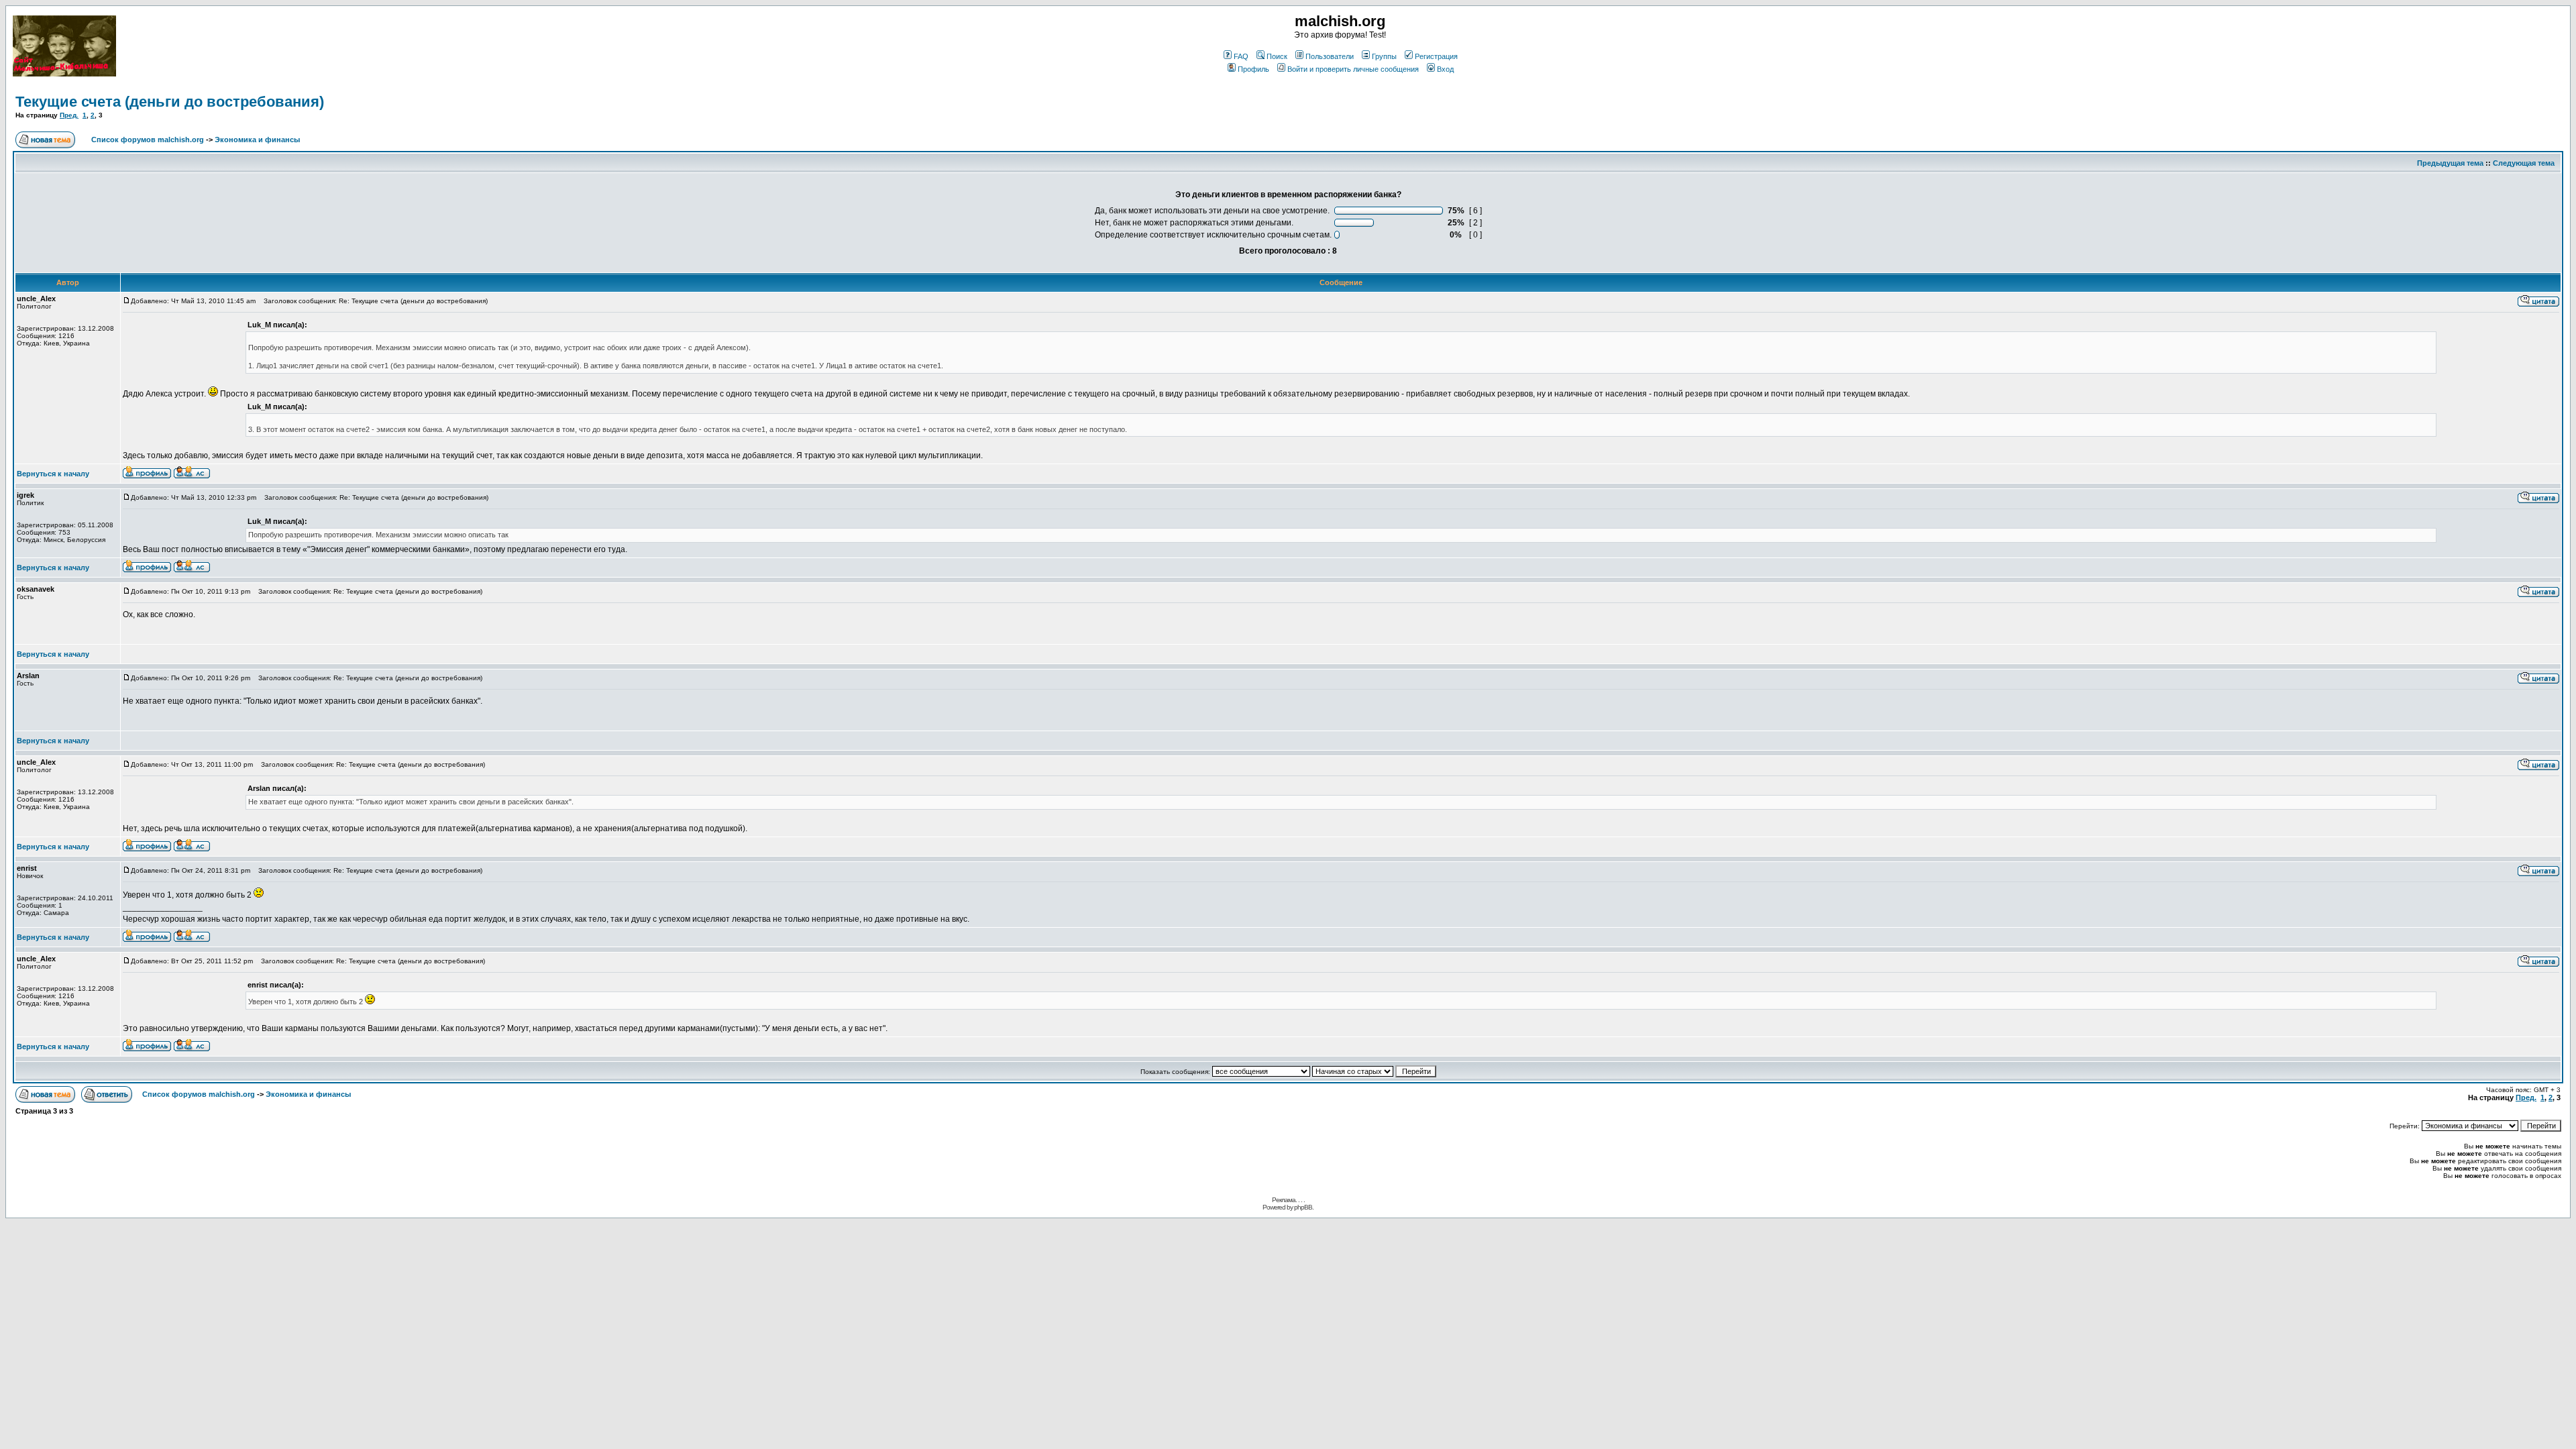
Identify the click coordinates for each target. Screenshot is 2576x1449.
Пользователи (1330, 56)
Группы (1384, 56)
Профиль (1253, 69)
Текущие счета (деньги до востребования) (170, 102)
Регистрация (1436, 56)
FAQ (1241, 56)
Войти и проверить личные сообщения (1353, 69)
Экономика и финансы (257, 140)
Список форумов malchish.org (148, 140)
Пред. (69, 115)
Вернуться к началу (53, 474)
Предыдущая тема (2450, 163)
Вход (1445, 69)
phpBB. (1304, 1207)
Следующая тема (2524, 163)
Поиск (1277, 56)
